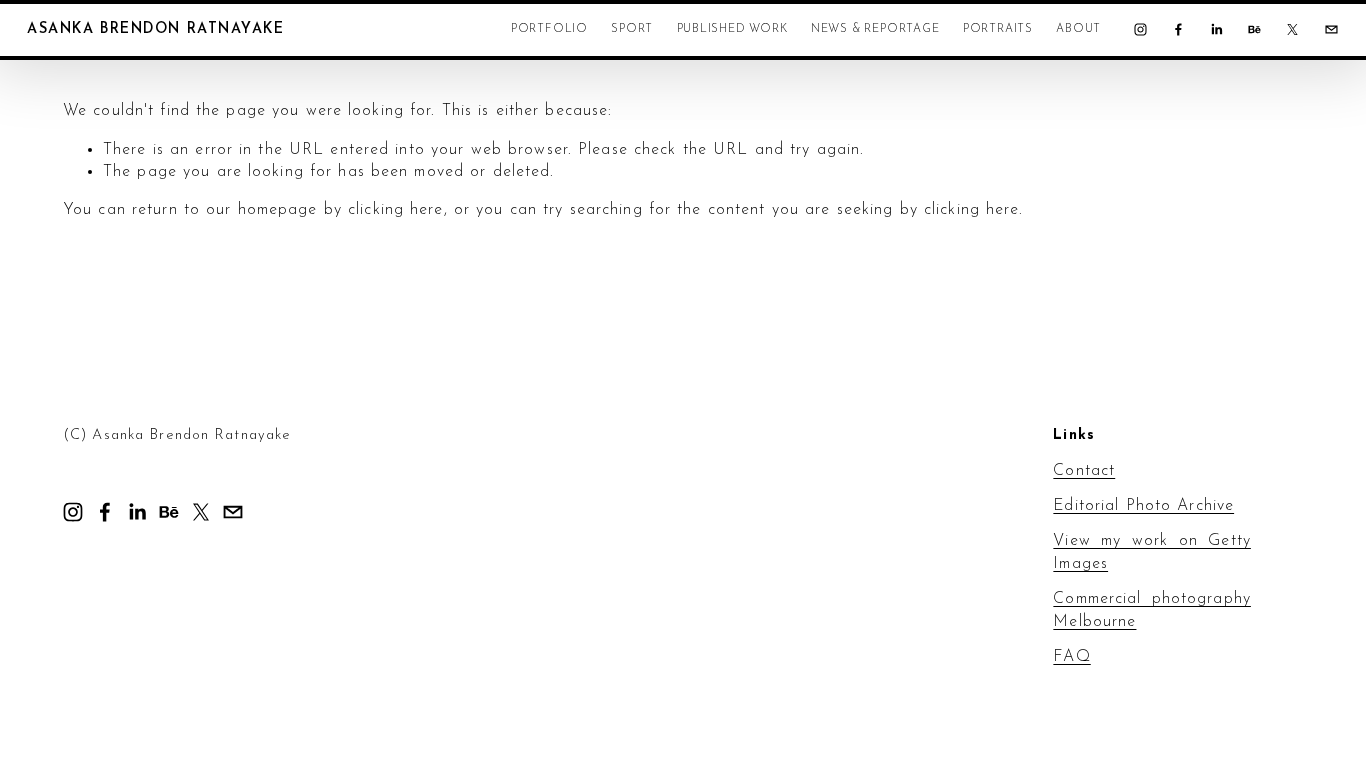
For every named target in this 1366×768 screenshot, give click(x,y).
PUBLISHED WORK (732, 29)
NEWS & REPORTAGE (875, 29)
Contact (1084, 471)
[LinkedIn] (1216, 29)
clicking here (396, 210)
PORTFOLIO (549, 29)
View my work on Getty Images (1152, 552)
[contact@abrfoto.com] (1331, 29)
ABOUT (1078, 29)
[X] (1292, 29)
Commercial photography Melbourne (1152, 610)
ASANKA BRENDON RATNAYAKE (155, 29)
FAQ (1071, 657)
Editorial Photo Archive (1143, 506)
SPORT (632, 29)
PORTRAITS (998, 29)
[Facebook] (1178, 29)
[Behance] (1254, 29)
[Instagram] (1140, 29)
